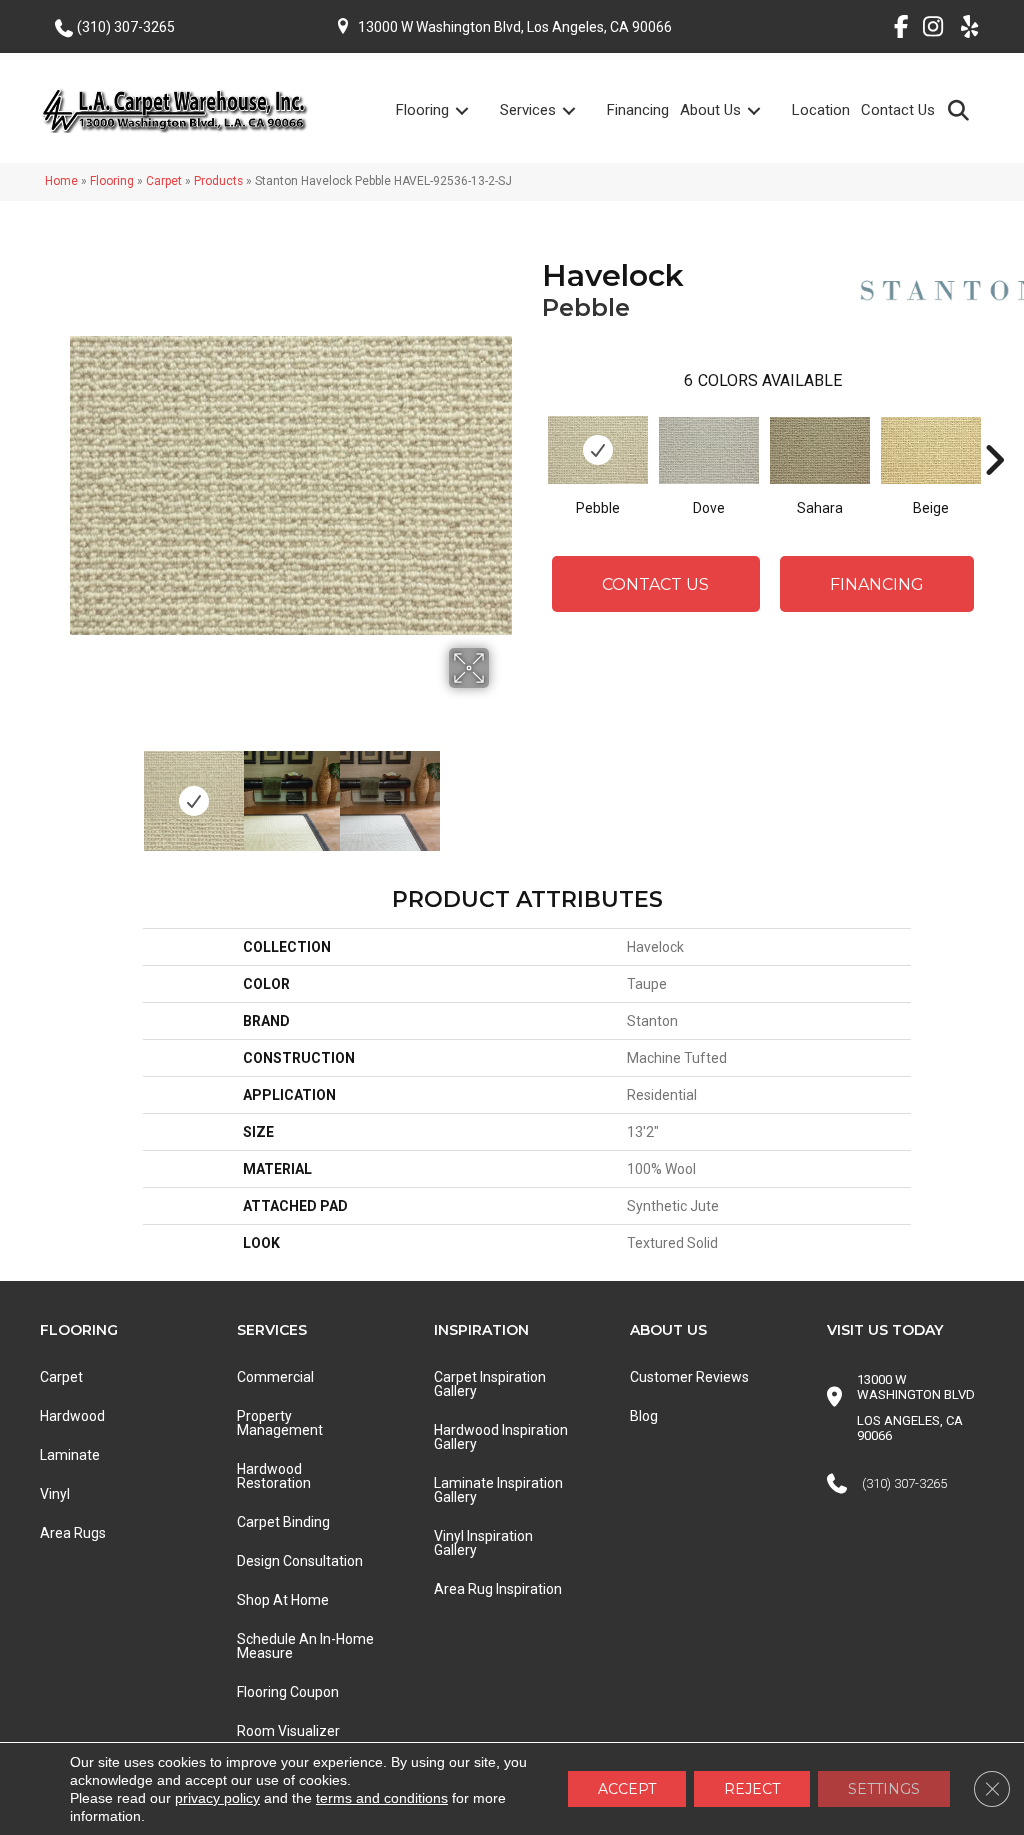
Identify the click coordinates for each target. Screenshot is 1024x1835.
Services (528, 110)
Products (218, 181)
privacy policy (217, 1798)
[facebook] (893, 30)
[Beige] (931, 450)
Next (502, 791)
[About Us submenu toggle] (766, 110)
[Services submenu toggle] (581, 110)
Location (821, 110)
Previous (80, 791)
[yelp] (963, 30)
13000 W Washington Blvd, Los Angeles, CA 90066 (515, 27)
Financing (638, 110)
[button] (962, 109)
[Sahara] (820, 450)
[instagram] (928, 30)
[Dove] (709, 450)
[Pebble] (598, 450)
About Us (710, 110)
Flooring (422, 110)
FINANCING (877, 584)
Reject (752, 1789)
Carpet (164, 181)
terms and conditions (382, 1798)
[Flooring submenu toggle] (474, 110)
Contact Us (898, 110)
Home (61, 181)
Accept (627, 1789)
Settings (884, 1789)
